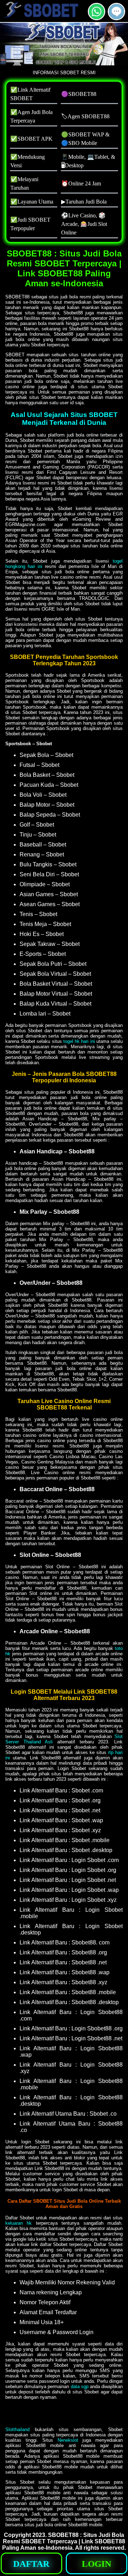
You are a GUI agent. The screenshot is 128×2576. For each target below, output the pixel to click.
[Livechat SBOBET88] (116, 17)
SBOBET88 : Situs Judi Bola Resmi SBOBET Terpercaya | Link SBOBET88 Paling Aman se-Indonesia (64, 2541)
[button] (116, 12)
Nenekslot (68, 2440)
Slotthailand (17, 2429)
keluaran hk (18, 2223)
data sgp (80, 2386)
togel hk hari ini (79, 1041)
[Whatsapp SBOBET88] (97, 17)
